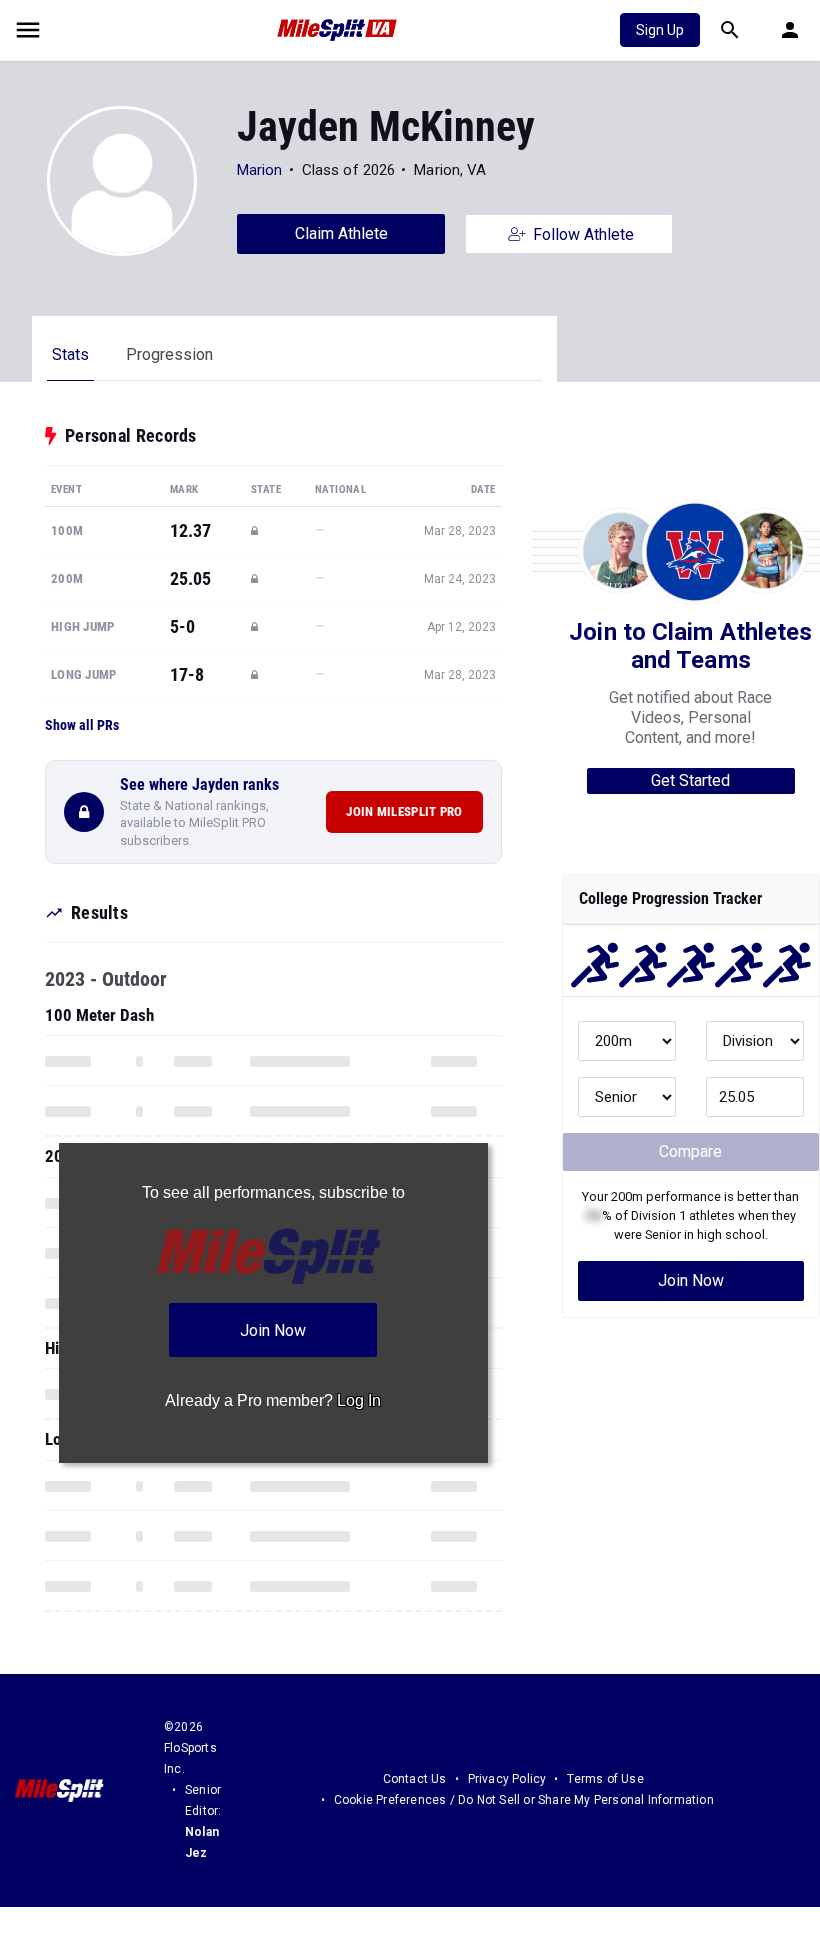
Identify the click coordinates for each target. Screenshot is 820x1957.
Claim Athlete (341, 233)
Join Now (691, 1280)
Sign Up (660, 30)
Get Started (690, 780)
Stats (70, 354)
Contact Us (415, 1779)
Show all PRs (82, 725)
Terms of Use (605, 1779)
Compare (690, 1151)
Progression (169, 354)
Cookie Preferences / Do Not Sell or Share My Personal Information (524, 1800)
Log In (359, 1400)
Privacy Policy (507, 1779)
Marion (260, 170)
